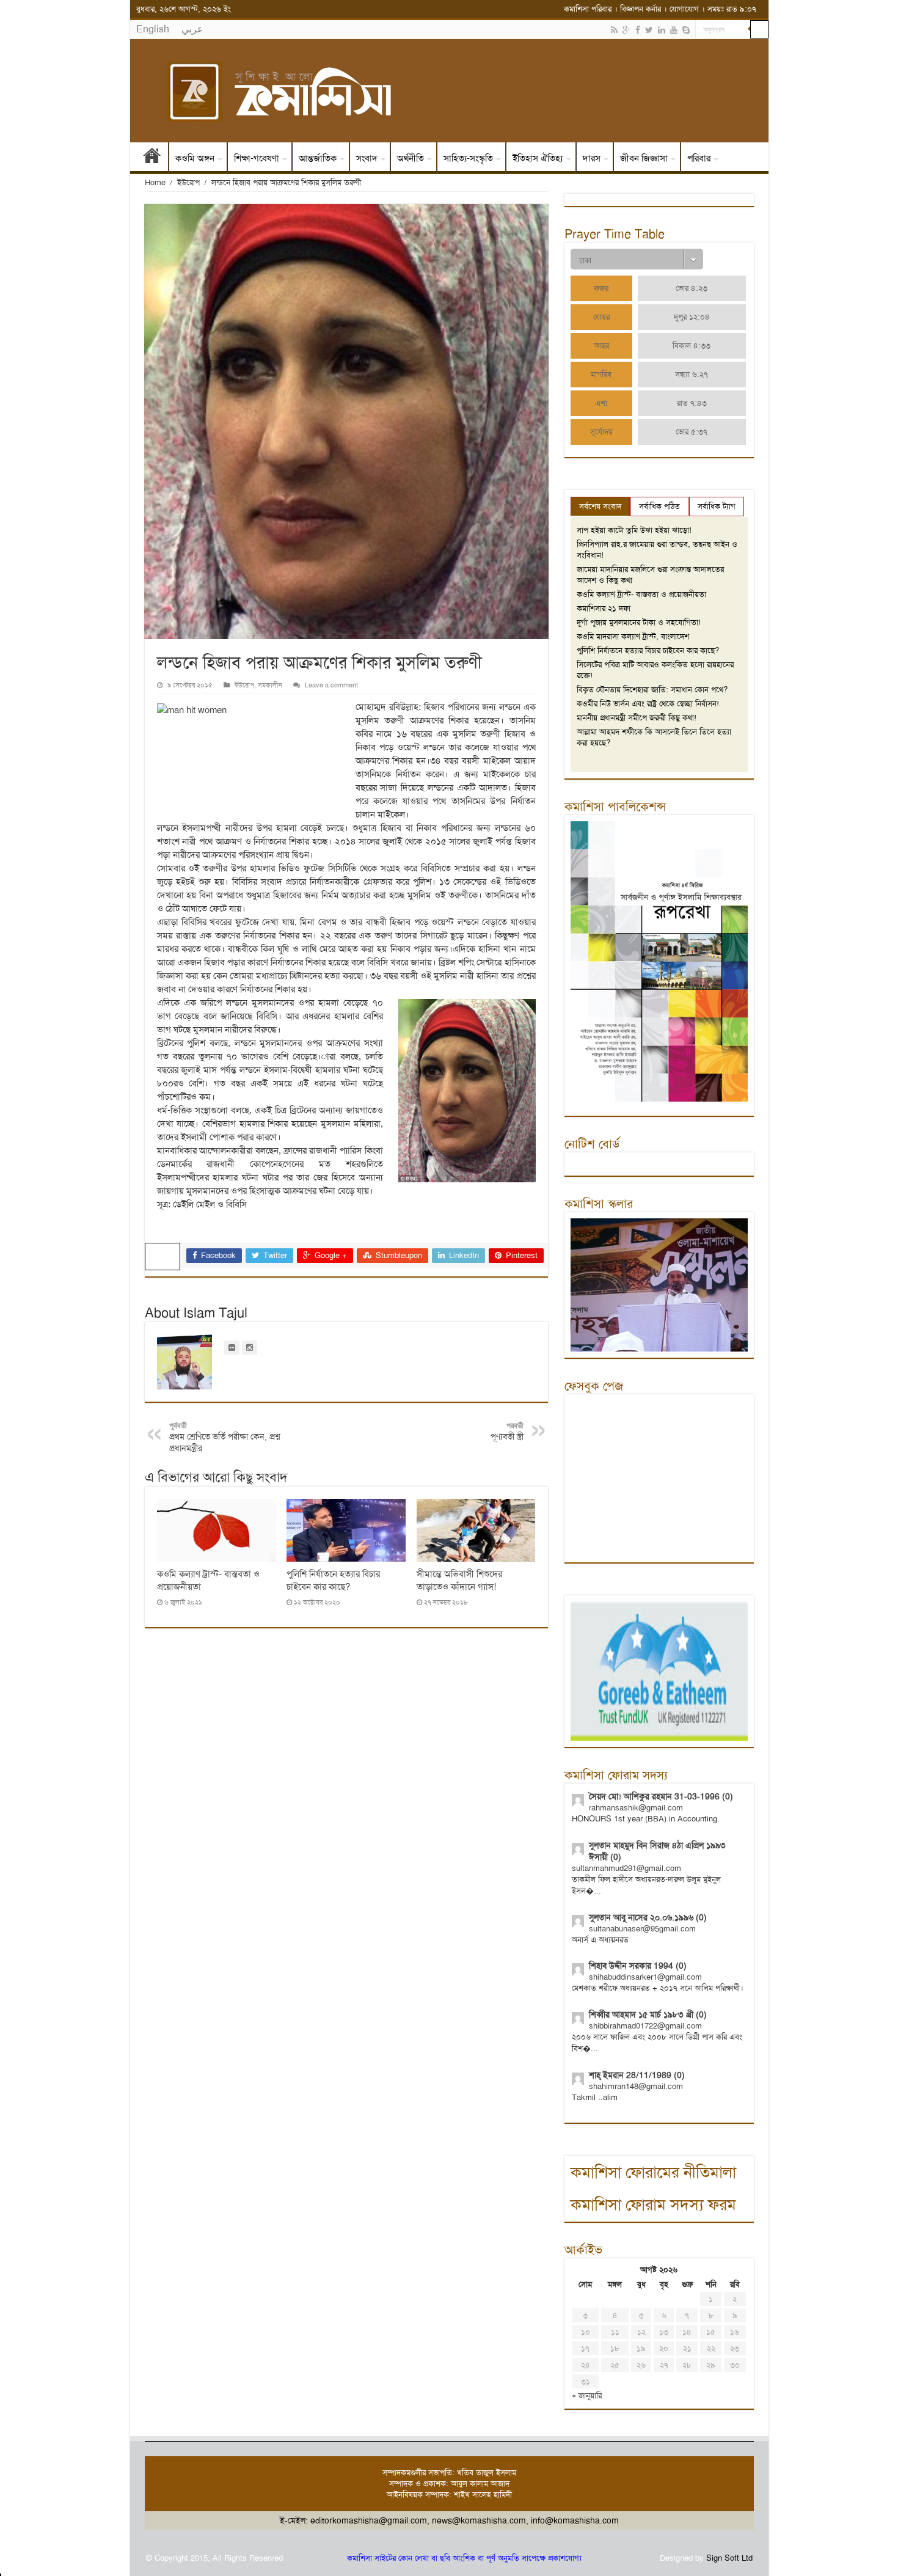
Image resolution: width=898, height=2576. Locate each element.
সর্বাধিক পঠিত (659, 506)
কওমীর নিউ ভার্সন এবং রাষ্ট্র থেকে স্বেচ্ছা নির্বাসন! (648, 704)
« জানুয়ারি (587, 2395)
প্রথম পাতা (152, 158)
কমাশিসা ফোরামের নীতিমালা (653, 2172)
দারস (592, 158)
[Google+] (626, 30)
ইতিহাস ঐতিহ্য (538, 158)
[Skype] (686, 30)
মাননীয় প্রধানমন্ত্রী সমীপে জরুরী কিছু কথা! (637, 718)
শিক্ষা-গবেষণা (257, 158)
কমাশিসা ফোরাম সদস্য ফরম (653, 2205)
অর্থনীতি (411, 158)
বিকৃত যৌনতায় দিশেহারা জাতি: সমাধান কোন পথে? (652, 690)
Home (155, 182)
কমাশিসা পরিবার (588, 9)
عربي (192, 29)
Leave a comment (331, 685)
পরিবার (699, 158)
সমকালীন (270, 685)
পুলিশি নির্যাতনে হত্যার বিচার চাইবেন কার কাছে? (333, 1580)
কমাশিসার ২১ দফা (604, 608)
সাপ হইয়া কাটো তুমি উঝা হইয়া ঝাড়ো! (634, 530)
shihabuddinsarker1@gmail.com (645, 1977)
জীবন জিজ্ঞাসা (644, 158)
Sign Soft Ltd (729, 2558)
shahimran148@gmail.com (636, 2086)
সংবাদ (367, 158)
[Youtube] (674, 30)
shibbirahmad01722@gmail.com (645, 2026)
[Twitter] (649, 30)
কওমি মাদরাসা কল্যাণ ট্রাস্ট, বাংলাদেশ (633, 636)
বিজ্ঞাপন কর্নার (641, 9)
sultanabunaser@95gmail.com (642, 1929)
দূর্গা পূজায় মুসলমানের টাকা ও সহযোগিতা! (639, 622)
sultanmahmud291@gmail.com (626, 1868)
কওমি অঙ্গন (195, 158)
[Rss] (614, 30)
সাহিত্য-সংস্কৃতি (468, 158)
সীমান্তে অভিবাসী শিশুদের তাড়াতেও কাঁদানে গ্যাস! (459, 1580)
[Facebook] (638, 30)
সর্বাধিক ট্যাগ (717, 506)
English (153, 29)
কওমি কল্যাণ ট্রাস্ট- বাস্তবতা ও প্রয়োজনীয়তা (641, 594)
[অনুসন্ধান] (759, 29)
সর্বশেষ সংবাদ (600, 506)
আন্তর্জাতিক (318, 158)
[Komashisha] (449, 91)
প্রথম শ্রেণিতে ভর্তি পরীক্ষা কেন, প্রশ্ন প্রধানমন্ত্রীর (225, 1437)
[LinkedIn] (662, 30)
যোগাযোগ (684, 9)
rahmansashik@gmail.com (636, 1808)
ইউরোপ (188, 182)
